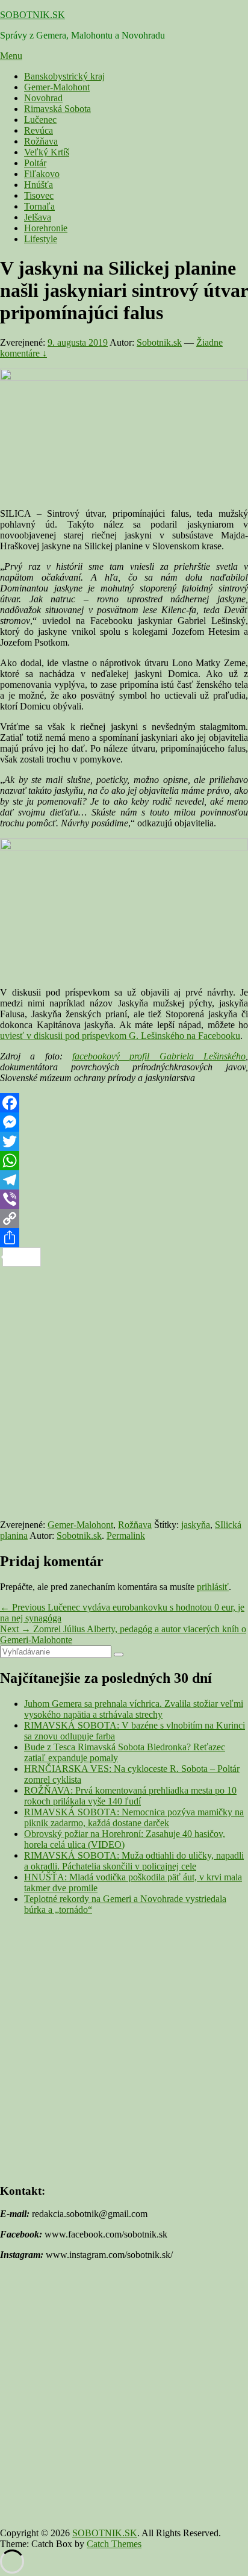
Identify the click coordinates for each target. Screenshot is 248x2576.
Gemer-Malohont (57, 87)
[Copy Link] (124, 1218)
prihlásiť (213, 1587)
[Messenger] (124, 1122)
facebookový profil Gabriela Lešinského (159, 1056)
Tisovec (39, 195)
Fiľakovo (42, 174)
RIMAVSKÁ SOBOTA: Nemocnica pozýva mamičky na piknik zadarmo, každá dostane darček (134, 1817)
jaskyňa (196, 1525)
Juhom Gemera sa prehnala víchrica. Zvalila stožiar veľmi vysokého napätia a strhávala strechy (134, 1709)
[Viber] (124, 1199)
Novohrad (43, 98)
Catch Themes (114, 2544)
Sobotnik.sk (159, 342)
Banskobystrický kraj (64, 76)
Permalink (126, 1536)
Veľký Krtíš (47, 152)
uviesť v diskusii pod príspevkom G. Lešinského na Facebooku (120, 1036)
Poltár (35, 163)
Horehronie (46, 228)
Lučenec (40, 120)
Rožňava (41, 141)
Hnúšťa (39, 185)
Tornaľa (39, 206)
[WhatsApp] (124, 1161)
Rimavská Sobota (57, 109)
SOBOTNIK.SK (33, 15)
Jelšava (38, 217)
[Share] (124, 1238)
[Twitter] (124, 1141)
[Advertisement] (124, 1391)
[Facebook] (124, 1103)
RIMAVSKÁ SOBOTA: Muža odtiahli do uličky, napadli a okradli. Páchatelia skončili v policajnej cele (134, 1861)
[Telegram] (124, 1180)
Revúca (39, 130)
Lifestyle (41, 239)
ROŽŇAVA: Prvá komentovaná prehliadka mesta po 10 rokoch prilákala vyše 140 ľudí (130, 1796)
